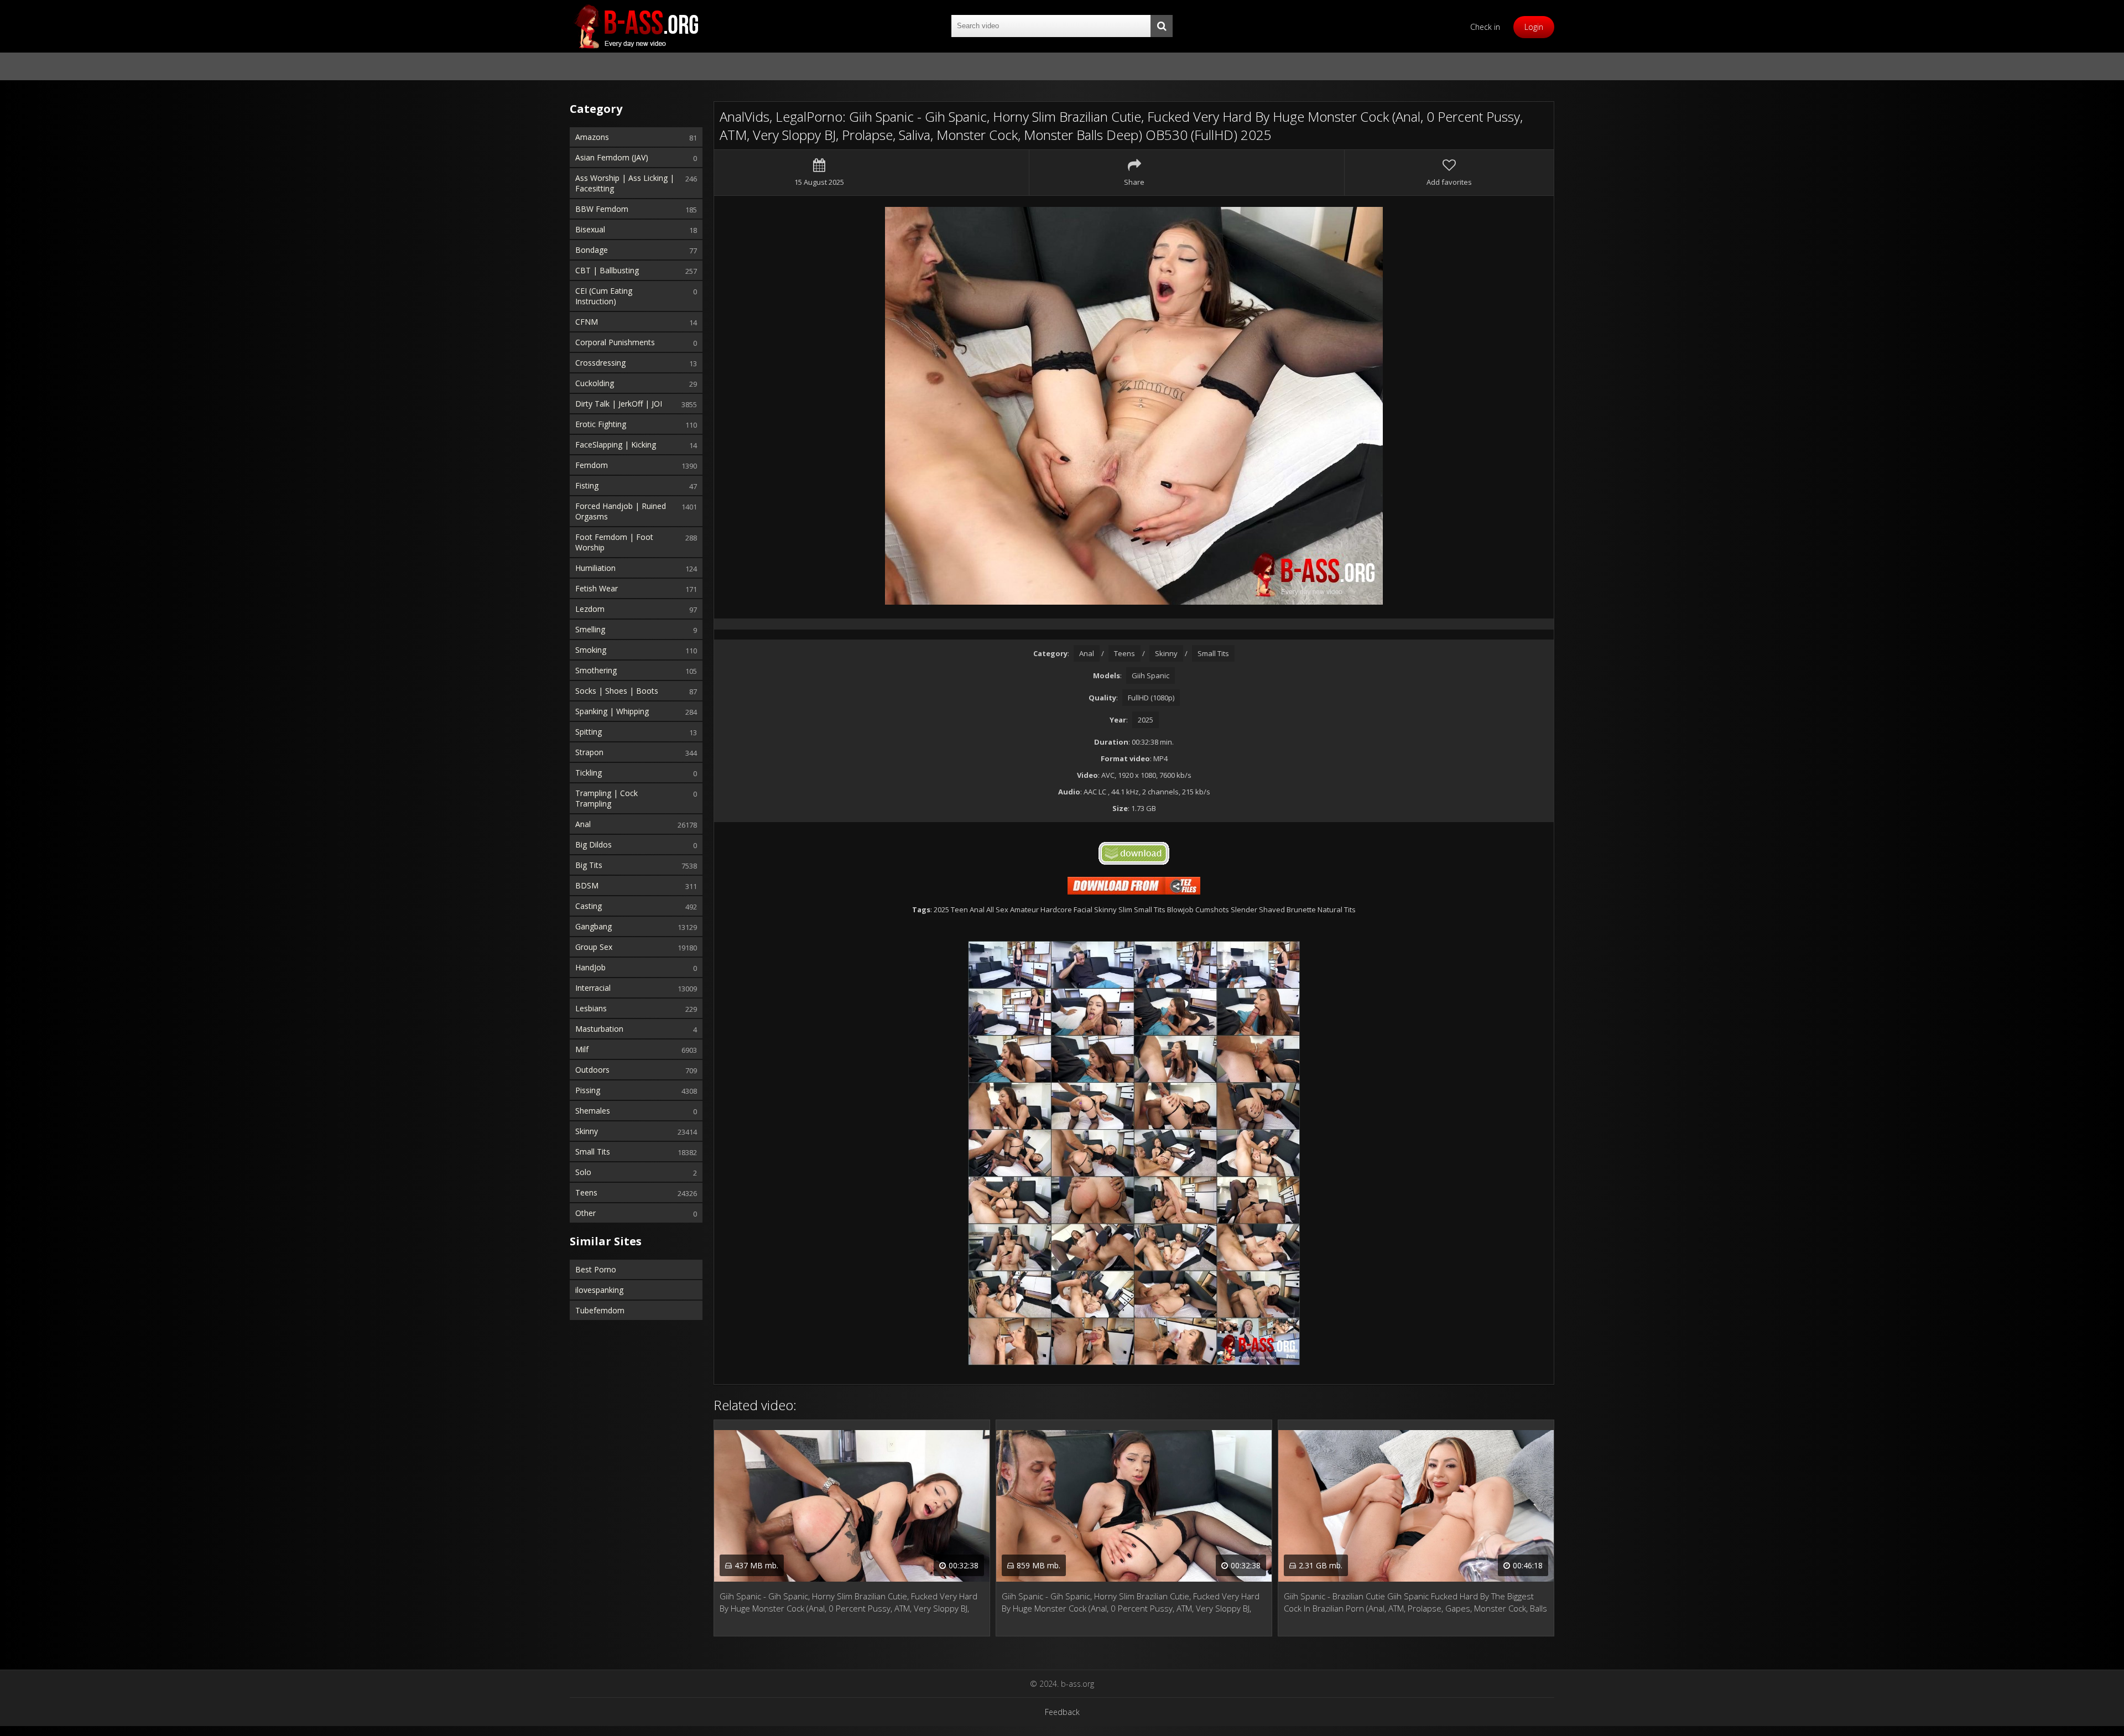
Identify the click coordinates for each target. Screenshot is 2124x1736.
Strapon (589, 752)
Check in (1485, 27)
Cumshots (1212, 909)
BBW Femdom (602, 209)
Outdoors (592, 1070)
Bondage (592, 250)
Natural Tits (1337, 909)
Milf (582, 1049)
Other (585, 1213)
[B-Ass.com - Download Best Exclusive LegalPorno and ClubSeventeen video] (636, 26)
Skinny (587, 1131)
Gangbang (594, 926)
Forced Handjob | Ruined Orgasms (621, 511)
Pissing (588, 1090)
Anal (583, 824)
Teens (586, 1192)
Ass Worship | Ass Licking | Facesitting (625, 183)
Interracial (593, 988)
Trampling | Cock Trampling (607, 798)
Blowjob (1180, 909)
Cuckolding (595, 383)
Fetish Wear (597, 588)
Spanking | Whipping (612, 711)
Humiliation (595, 568)
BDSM (587, 885)
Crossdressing (600, 363)
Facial (1083, 909)
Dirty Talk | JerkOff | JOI (619, 404)
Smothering (596, 670)
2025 (1146, 720)
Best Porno (596, 1269)
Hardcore (1056, 909)
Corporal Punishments (615, 342)
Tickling (589, 773)
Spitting (589, 732)
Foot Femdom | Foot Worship (614, 542)
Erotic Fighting (601, 424)
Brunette (1301, 909)
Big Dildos (594, 844)
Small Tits (593, 1152)
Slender (1244, 909)
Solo (583, 1172)
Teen (959, 909)
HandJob (590, 967)
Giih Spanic (1150, 675)
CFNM (587, 322)
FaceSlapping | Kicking (616, 445)
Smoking (591, 650)
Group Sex (594, 947)
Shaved (1272, 909)
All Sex (997, 909)
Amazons (592, 137)
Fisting (587, 485)
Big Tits (589, 865)
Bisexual (590, 229)
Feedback (1062, 1712)
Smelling (590, 629)
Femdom (592, 465)
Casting (589, 906)
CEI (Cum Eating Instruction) (604, 296)
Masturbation (599, 1029)
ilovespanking (599, 1290)
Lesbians (591, 1008)
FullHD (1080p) (1151, 698)
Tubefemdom (600, 1310)
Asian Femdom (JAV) (612, 157)
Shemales (593, 1111)
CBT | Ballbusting (607, 270)
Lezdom (590, 609)
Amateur (1024, 909)
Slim (1125, 909)
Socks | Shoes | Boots (617, 691)
